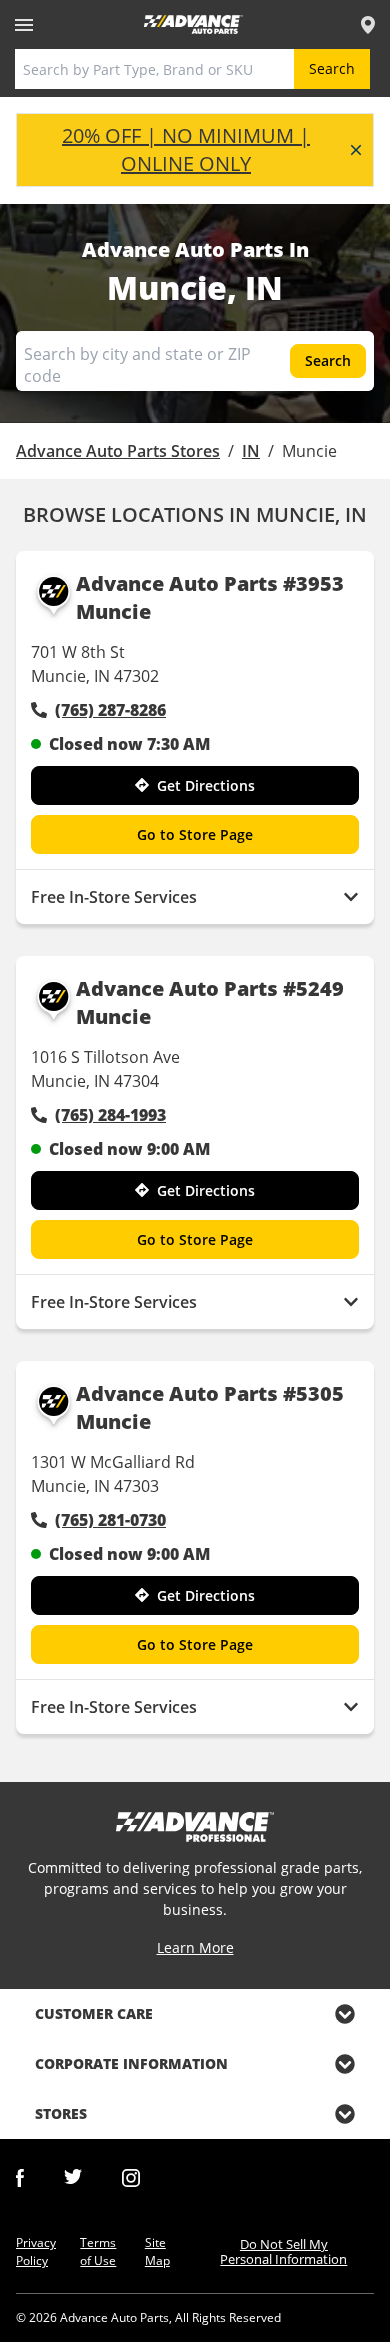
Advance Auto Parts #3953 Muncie (210, 597)
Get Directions (206, 785)
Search (332, 68)
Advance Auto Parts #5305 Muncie (210, 1407)
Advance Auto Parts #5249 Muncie (210, 1002)
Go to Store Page (195, 834)
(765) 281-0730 (110, 1520)
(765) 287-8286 (110, 710)
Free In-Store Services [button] (114, 897)
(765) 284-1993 (110, 1115)
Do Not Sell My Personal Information (283, 2251)
